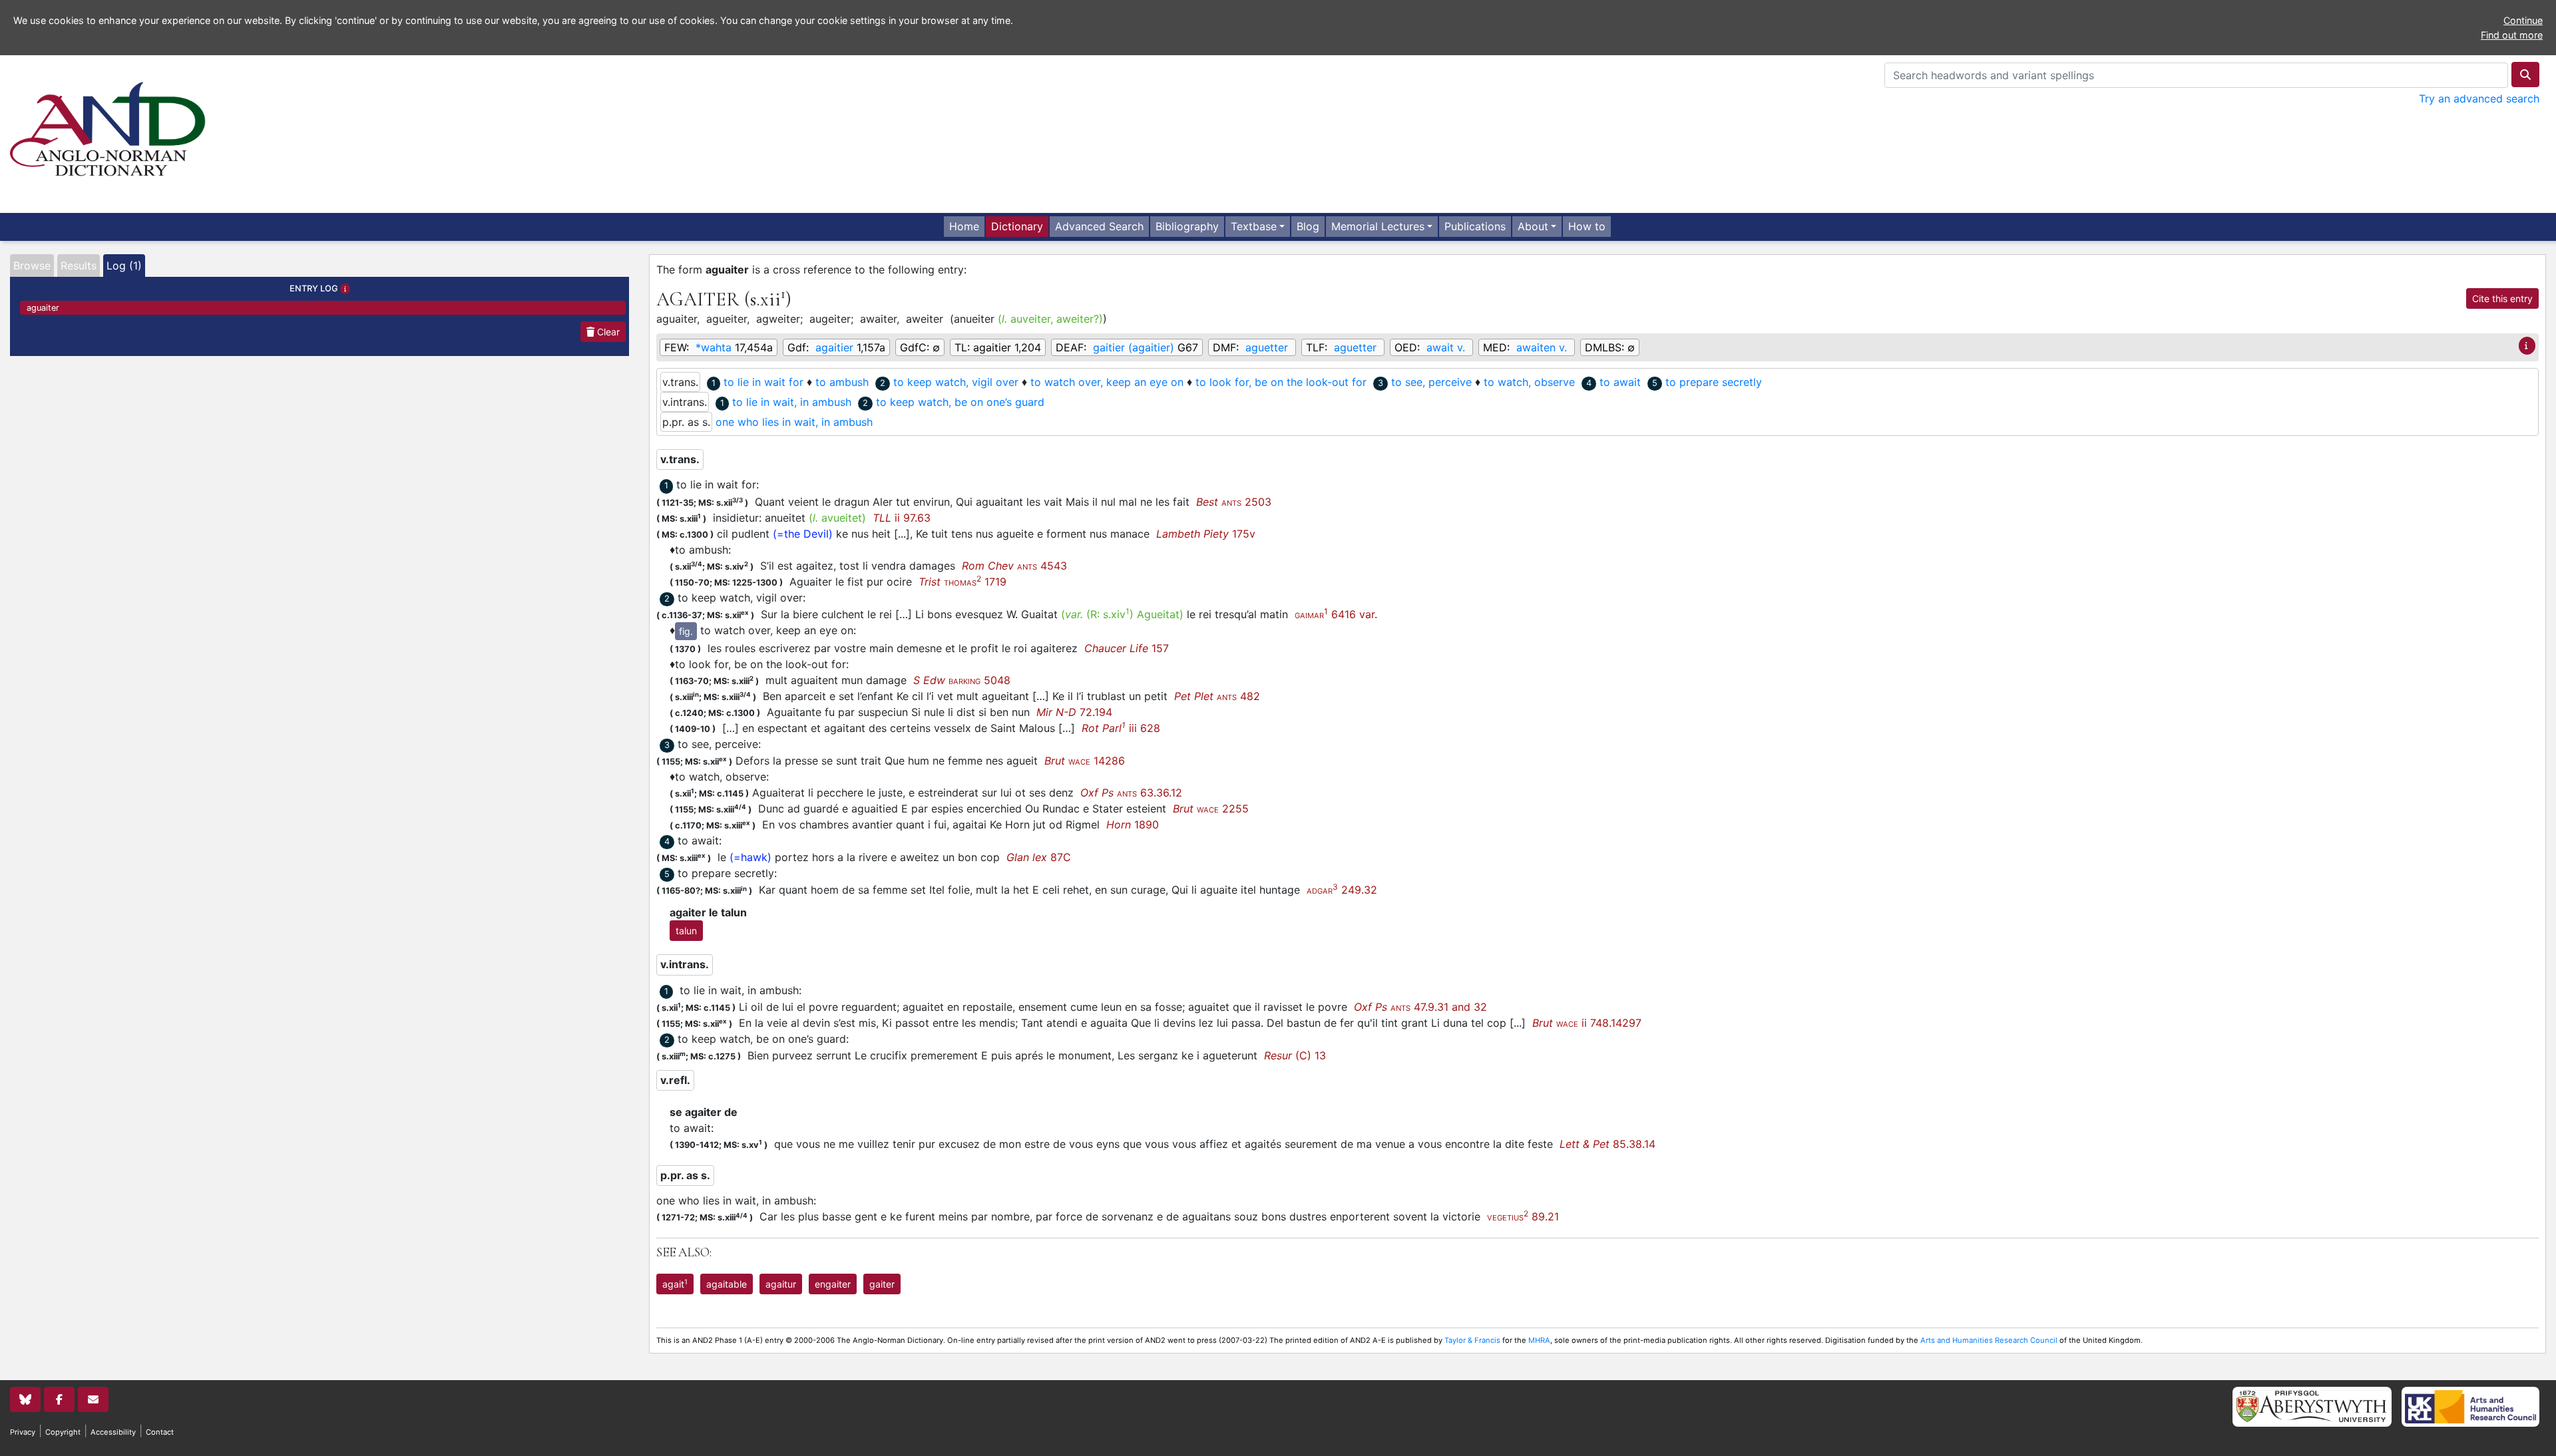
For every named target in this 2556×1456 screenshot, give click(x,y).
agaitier (834, 347)
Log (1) (124, 266)
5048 (962, 680)
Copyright (63, 1432)
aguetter (1267, 347)
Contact (160, 1432)
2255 (1211, 809)
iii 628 (1121, 728)
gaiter (882, 1284)
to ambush (842, 382)
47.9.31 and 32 (1420, 1007)
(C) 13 (1295, 1055)
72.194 (1074, 712)
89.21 (1523, 1216)
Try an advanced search (2479, 98)
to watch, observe (1529, 382)
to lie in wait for (763, 382)
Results (79, 266)
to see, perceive (1431, 382)
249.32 (1342, 890)
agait (675, 1284)
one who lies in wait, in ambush (794, 422)
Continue (2523, 20)
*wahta (714, 347)
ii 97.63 (902, 518)
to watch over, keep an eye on (1107, 382)
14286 (1085, 761)
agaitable (727, 1284)
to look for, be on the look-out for (1281, 382)
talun (686, 931)
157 (1127, 648)
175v (1206, 534)
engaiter (833, 1284)
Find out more (2512, 35)
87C (1039, 857)
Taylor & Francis (1472, 1340)
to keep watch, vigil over (956, 382)
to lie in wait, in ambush (792, 402)
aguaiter (43, 308)
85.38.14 (1607, 1144)
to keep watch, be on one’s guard (960, 402)
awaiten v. (1542, 347)
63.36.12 (1131, 793)
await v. (1446, 347)
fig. (686, 631)
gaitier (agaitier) (1134, 347)
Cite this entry (2502, 298)
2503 (1234, 502)
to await (1620, 382)
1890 (1133, 824)
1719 (962, 582)
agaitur (781, 1284)
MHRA (1539, 1340)
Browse (32, 266)
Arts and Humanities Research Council (1989, 1340)
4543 (1014, 566)
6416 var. (1336, 614)
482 (1217, 696)
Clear (607, 332)
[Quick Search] (2525, 75)
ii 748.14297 (1587, 1023)
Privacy (23, 1432)
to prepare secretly (1714, 382)
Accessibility (113, 1432)
